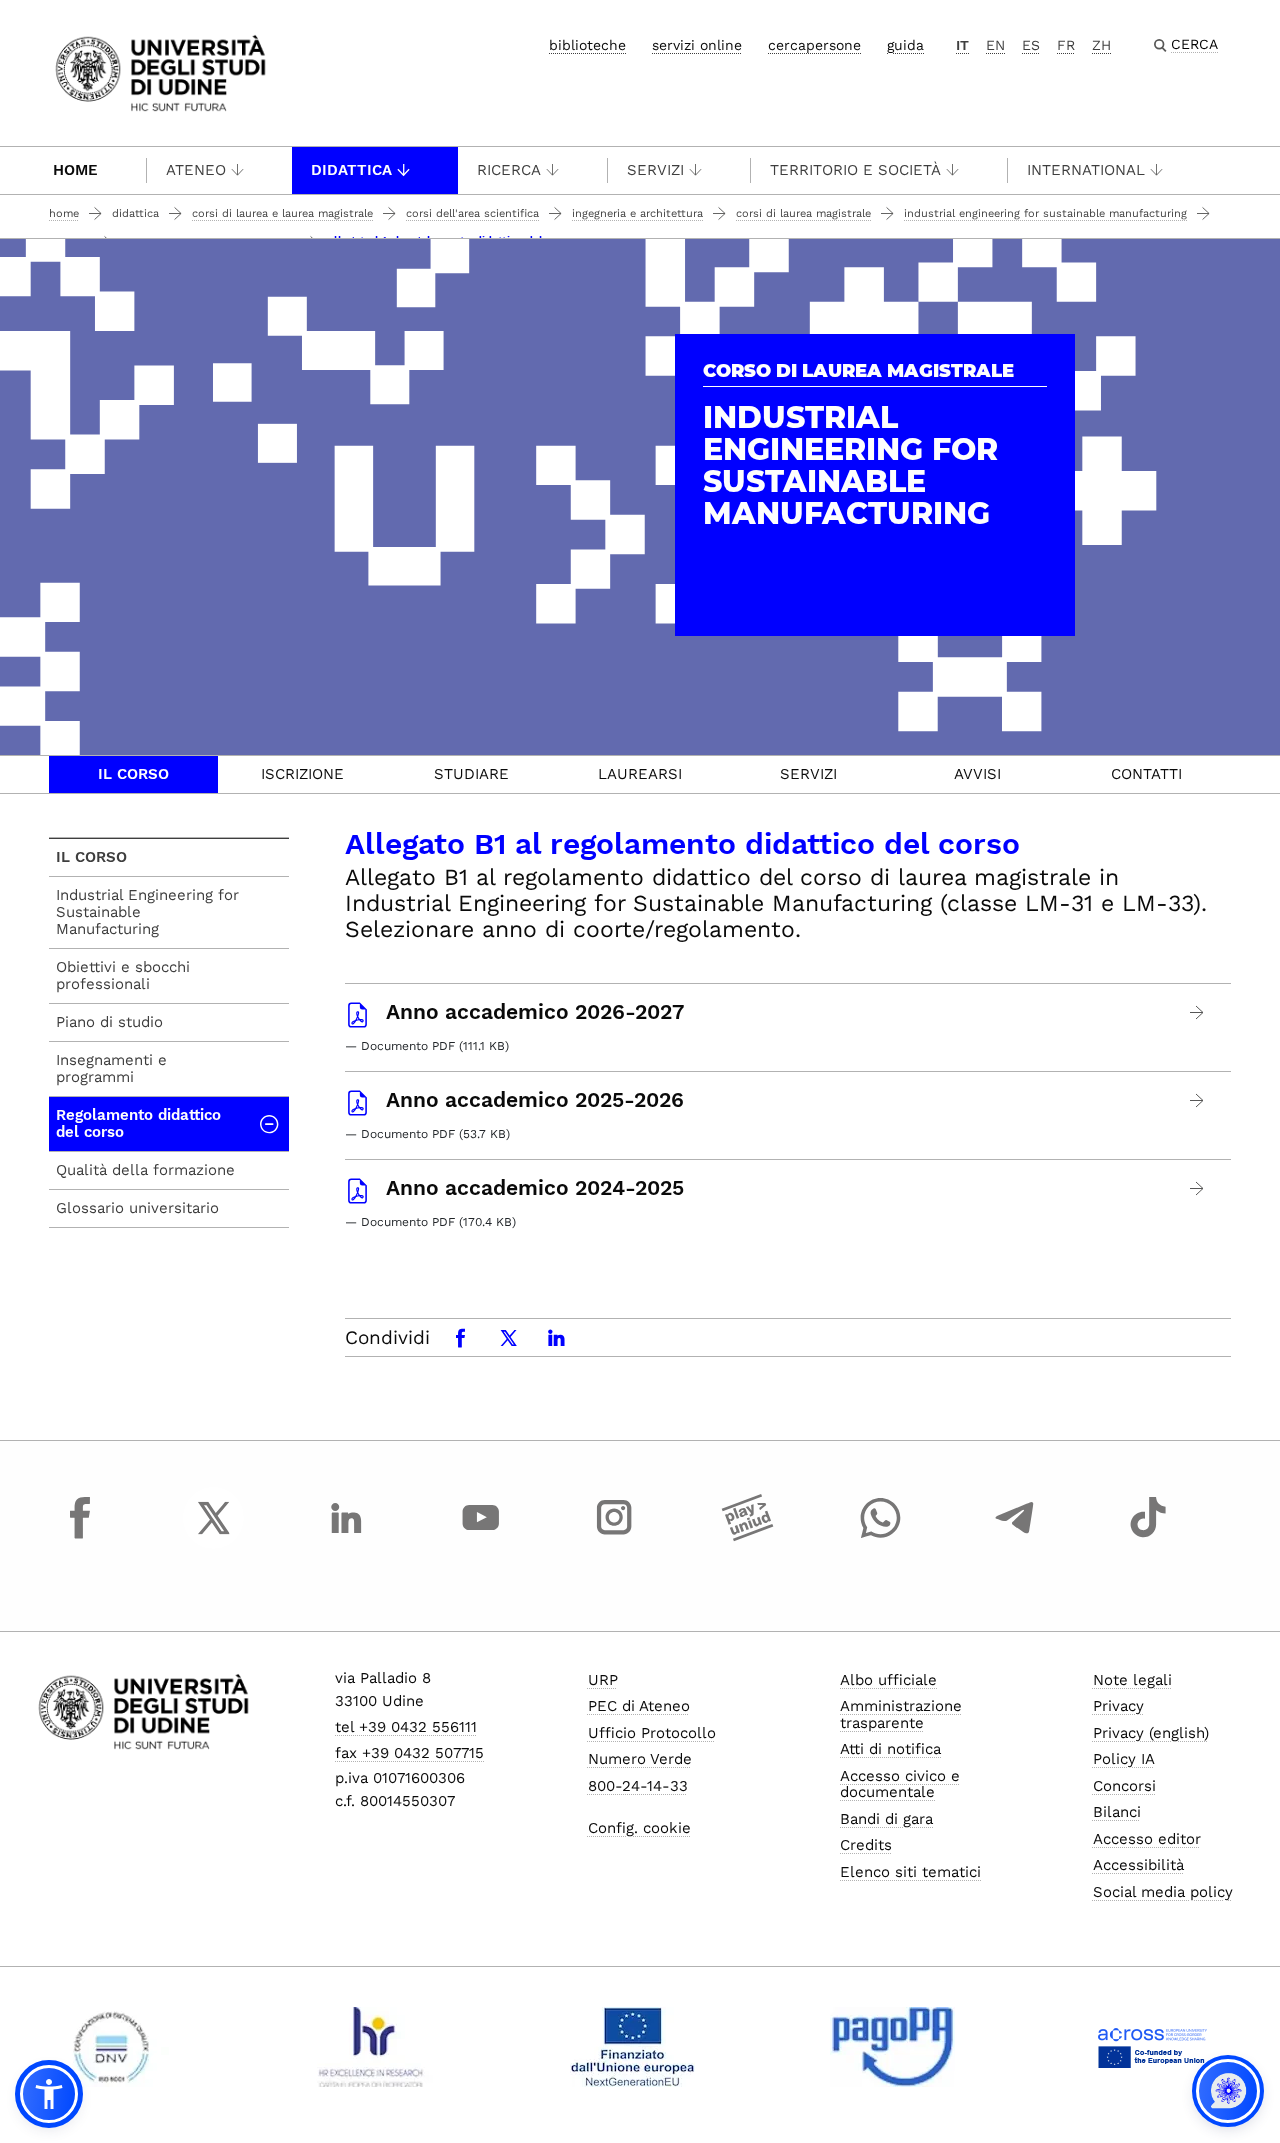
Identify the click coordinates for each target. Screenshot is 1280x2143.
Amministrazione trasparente (901, 1714)
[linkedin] (347, 1536)
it (962, 45)
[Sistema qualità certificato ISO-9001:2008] (111, 2047)
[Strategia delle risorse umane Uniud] (371, 2047)
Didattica (351, 170)
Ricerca (509, 170)
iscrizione (302, 774)
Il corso (133, 774)
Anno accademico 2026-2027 (535, 1012)
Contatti (1146, 774)
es (1031, 45)
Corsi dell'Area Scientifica (472, 213)
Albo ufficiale (888, 1680)
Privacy (1118, 1706)
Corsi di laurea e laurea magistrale (282, 213)
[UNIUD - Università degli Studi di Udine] (160, 71)
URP (603, 1680)
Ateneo (196, 170)
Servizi (655, 170)
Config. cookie (639, 1828)
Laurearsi (640, 774)
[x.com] (214, 1536)
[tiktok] (1148, 1536)
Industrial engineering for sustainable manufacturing (1045, 213)
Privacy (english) (1151, 1733)
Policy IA (1124, 1759)
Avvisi (977, 774)
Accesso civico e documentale (900, 1784)
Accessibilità (1138, 1865)
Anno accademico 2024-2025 (535, 1188)
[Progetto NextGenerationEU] (632, 2047)
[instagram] (614, 1536)
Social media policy (1163, 1892)
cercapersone (814, 45)
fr (1066, 45)
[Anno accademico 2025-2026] (1197, 1100)
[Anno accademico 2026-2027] (1197, 1012)
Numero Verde (640, 1759)
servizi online (697, 45)
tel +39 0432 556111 (406, 1727)
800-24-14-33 (638, 1786)
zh (1101, 45)
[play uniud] (748, 1536)
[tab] (133, 774)
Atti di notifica (890, 1749)
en (995, 45)
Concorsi (1124, 1786)
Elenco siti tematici (910, 1872)
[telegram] (1015, 1536)
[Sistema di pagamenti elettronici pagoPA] (892, 2047)
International (1086, 170)
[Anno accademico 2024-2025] (1197, 1188)
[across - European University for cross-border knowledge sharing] (1152, 2047)
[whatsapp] (881, 1536)
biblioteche (587, 45)
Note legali (1132, 1680)
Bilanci (1117, 1812)
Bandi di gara (886, 1819)
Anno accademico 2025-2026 (535, 1100)
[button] (49, 2094)
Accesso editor (1147, 1839)
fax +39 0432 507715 (409, 1753)
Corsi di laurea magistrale (803, 213)
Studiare (471, 774)
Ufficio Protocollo (652, 1733)
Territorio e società (855, 170)
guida (905, 45)
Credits (866, 1845)
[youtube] (481, 1536)
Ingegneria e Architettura (637, 213)
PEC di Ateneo (639, 1706)
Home (75, 170)
